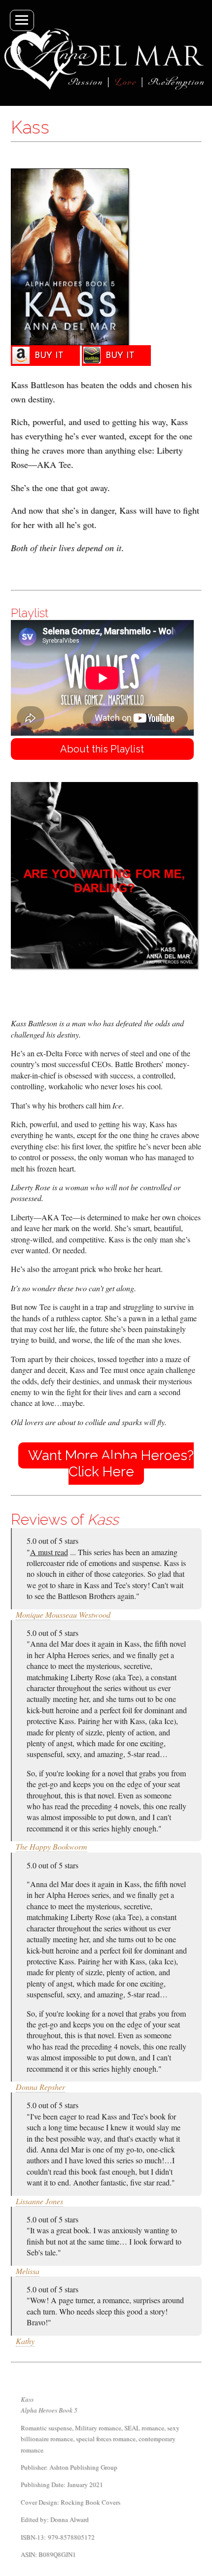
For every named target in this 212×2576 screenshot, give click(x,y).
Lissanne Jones (39, 2201)
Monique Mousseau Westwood (63, 1614)
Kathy (25, 2341)
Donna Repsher (40, 2087)
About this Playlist (102, 749)
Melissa (28, 2271)
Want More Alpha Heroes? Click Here (111, 1464)
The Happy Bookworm (52, 1846)
